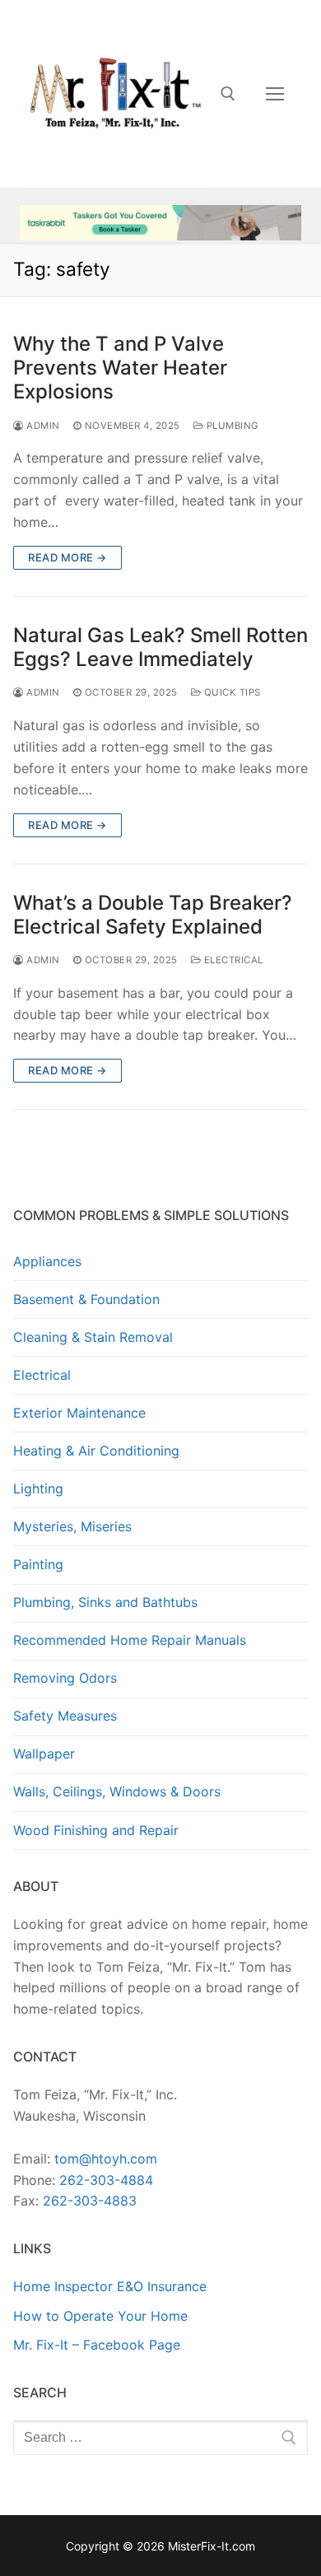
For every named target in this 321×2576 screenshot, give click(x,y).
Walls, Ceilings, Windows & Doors (117, 1791)
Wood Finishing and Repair (96, 1830)
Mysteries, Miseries (72, 1526)
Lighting (38, 1488)
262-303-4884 (106, 2180)
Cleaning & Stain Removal (93, 1337)
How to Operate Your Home (100, 2316)
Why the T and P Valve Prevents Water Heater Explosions (120, 368)
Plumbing (231, 426)
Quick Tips (231, 692)
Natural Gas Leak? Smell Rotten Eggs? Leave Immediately (160, 647)
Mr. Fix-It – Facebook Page (97, 2345)
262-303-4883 (90, 2201)
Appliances (47, 1261)
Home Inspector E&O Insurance (110, 2286)
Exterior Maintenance (79, 1413)
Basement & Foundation (86, 1299)
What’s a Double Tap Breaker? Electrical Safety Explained (153, 915)
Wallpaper (44, 1754)
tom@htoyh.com (106, 2159)
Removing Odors (65, 1678)
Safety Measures (65, 1716)
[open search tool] (228, 94)
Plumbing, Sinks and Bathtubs (105, 1602)
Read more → (67, 557)
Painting (38, 1564)
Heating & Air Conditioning (96, 1451)
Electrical (232, 960)
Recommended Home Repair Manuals (130, 1640)
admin (42, 426)
